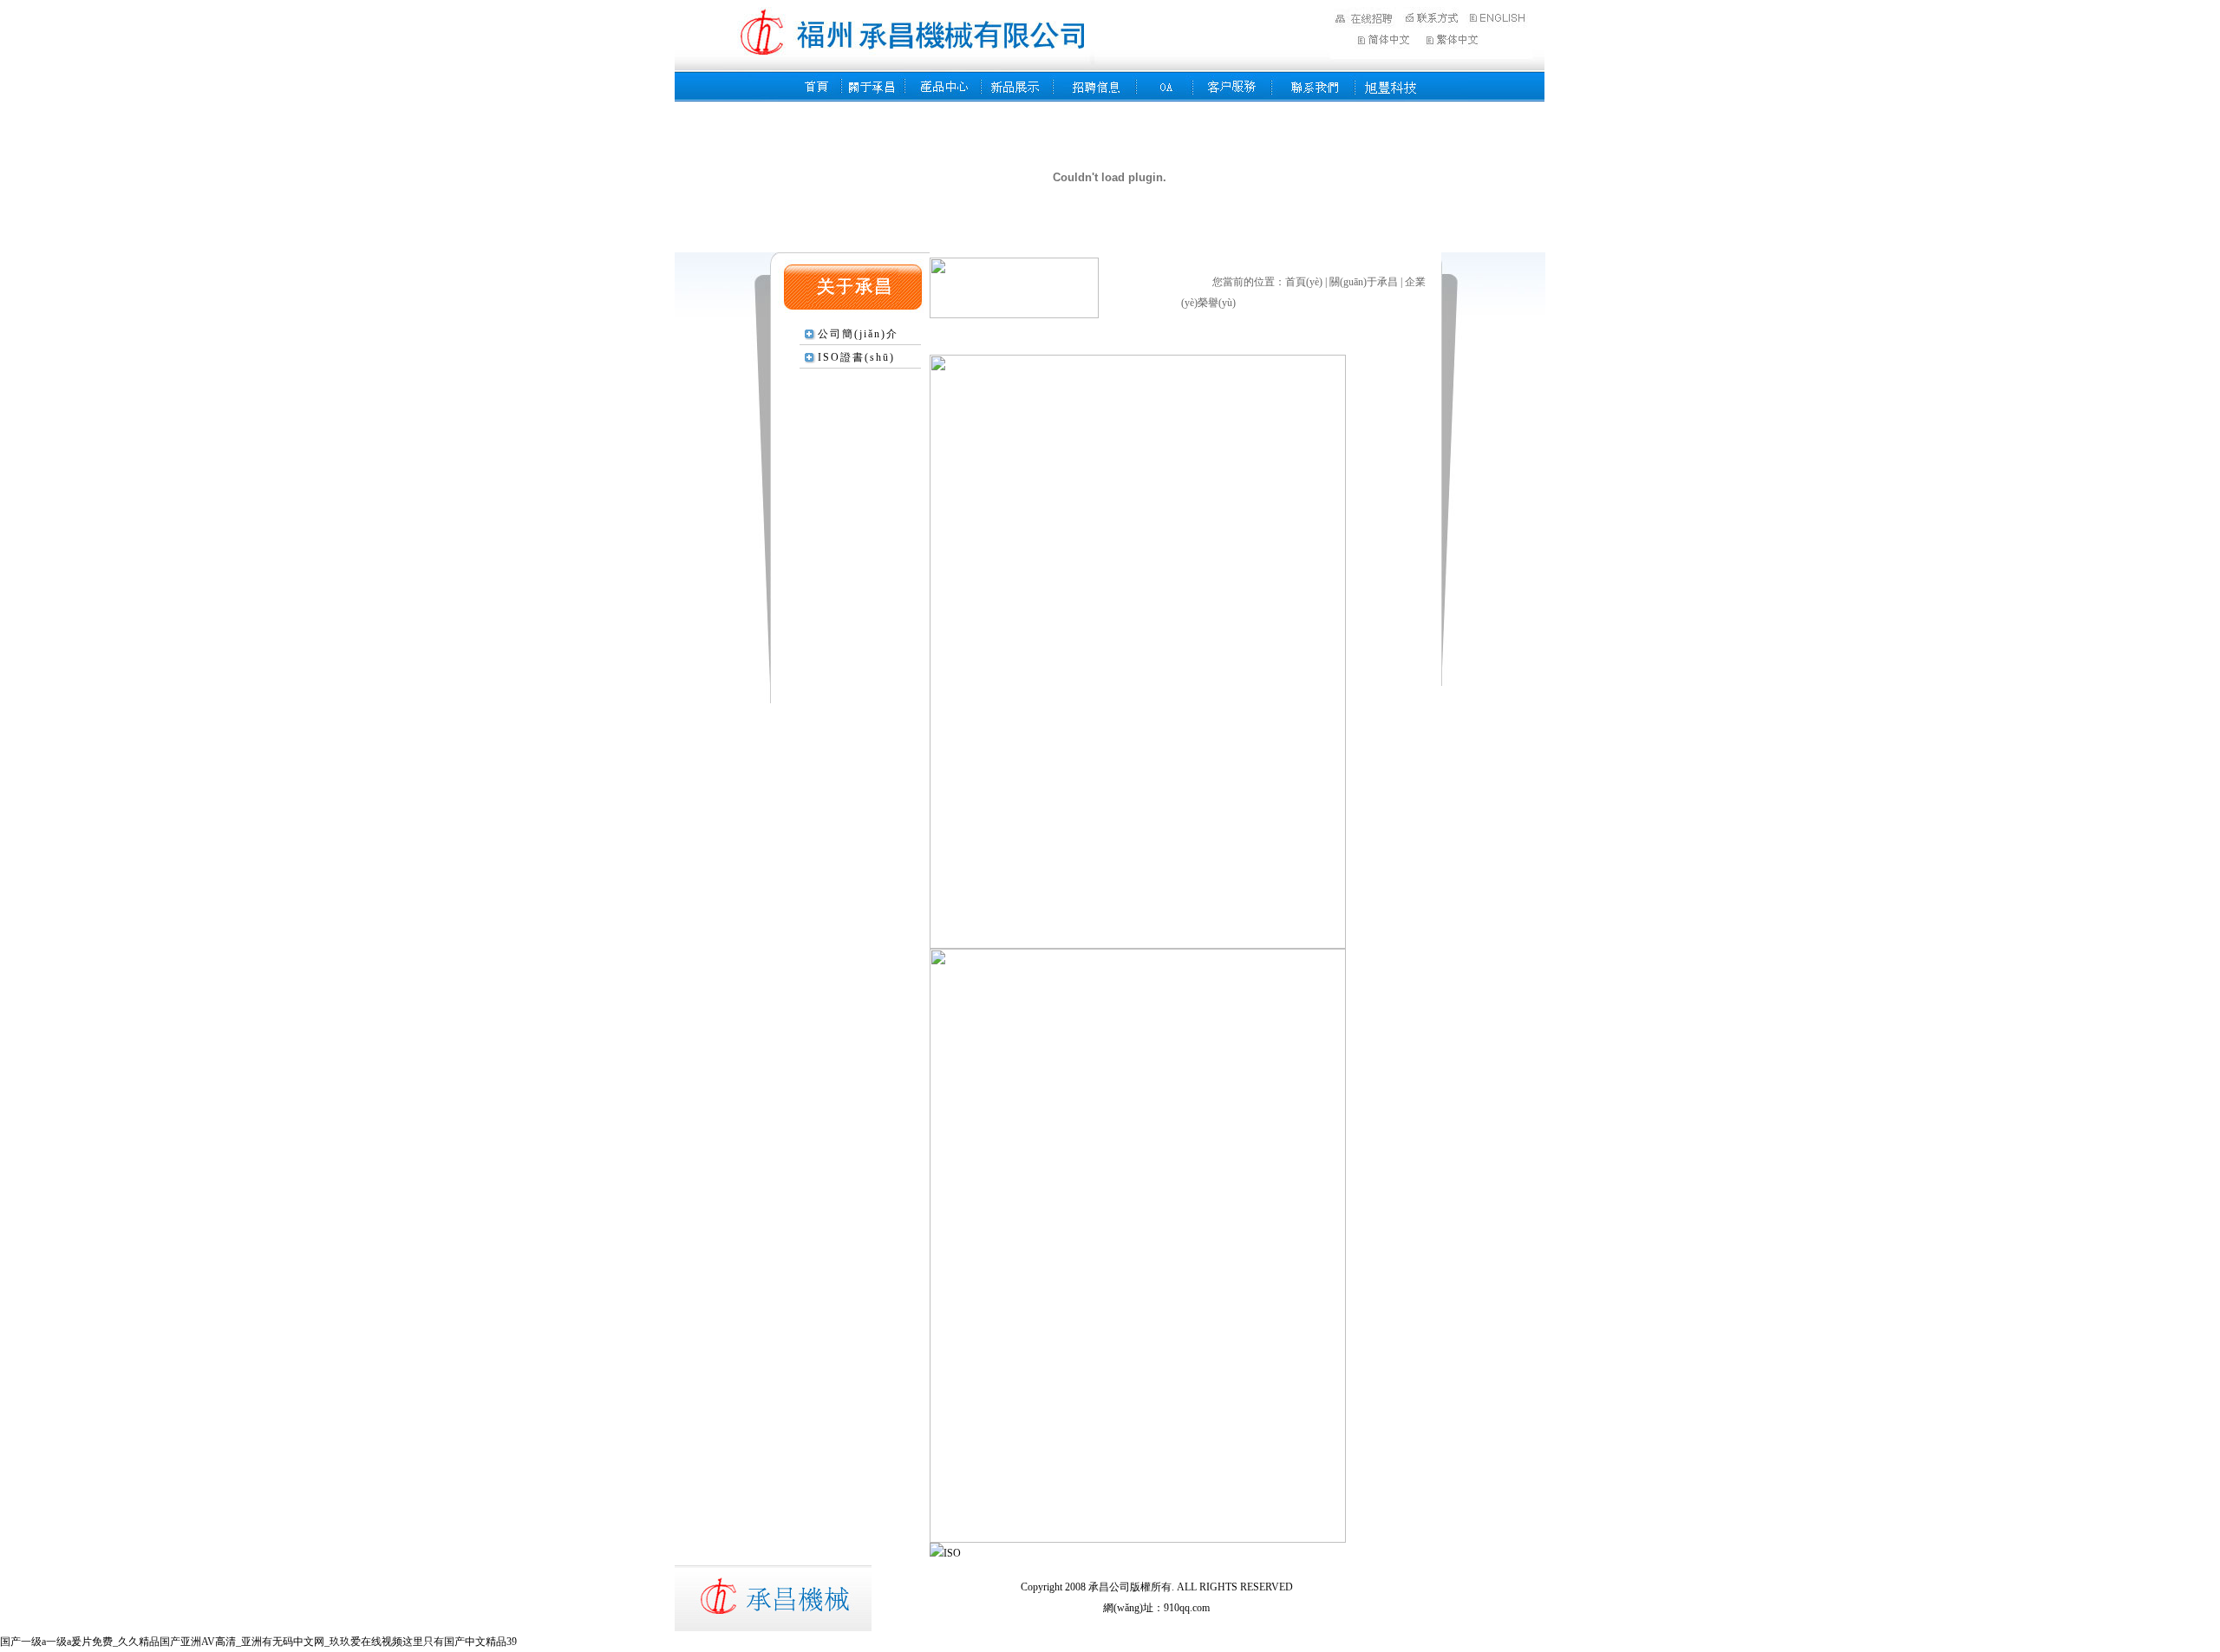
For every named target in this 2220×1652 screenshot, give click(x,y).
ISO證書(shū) (856, 357)
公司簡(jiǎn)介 (858, 334)
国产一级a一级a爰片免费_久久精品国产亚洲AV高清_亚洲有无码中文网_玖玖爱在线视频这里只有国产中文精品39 (258, 1642)
